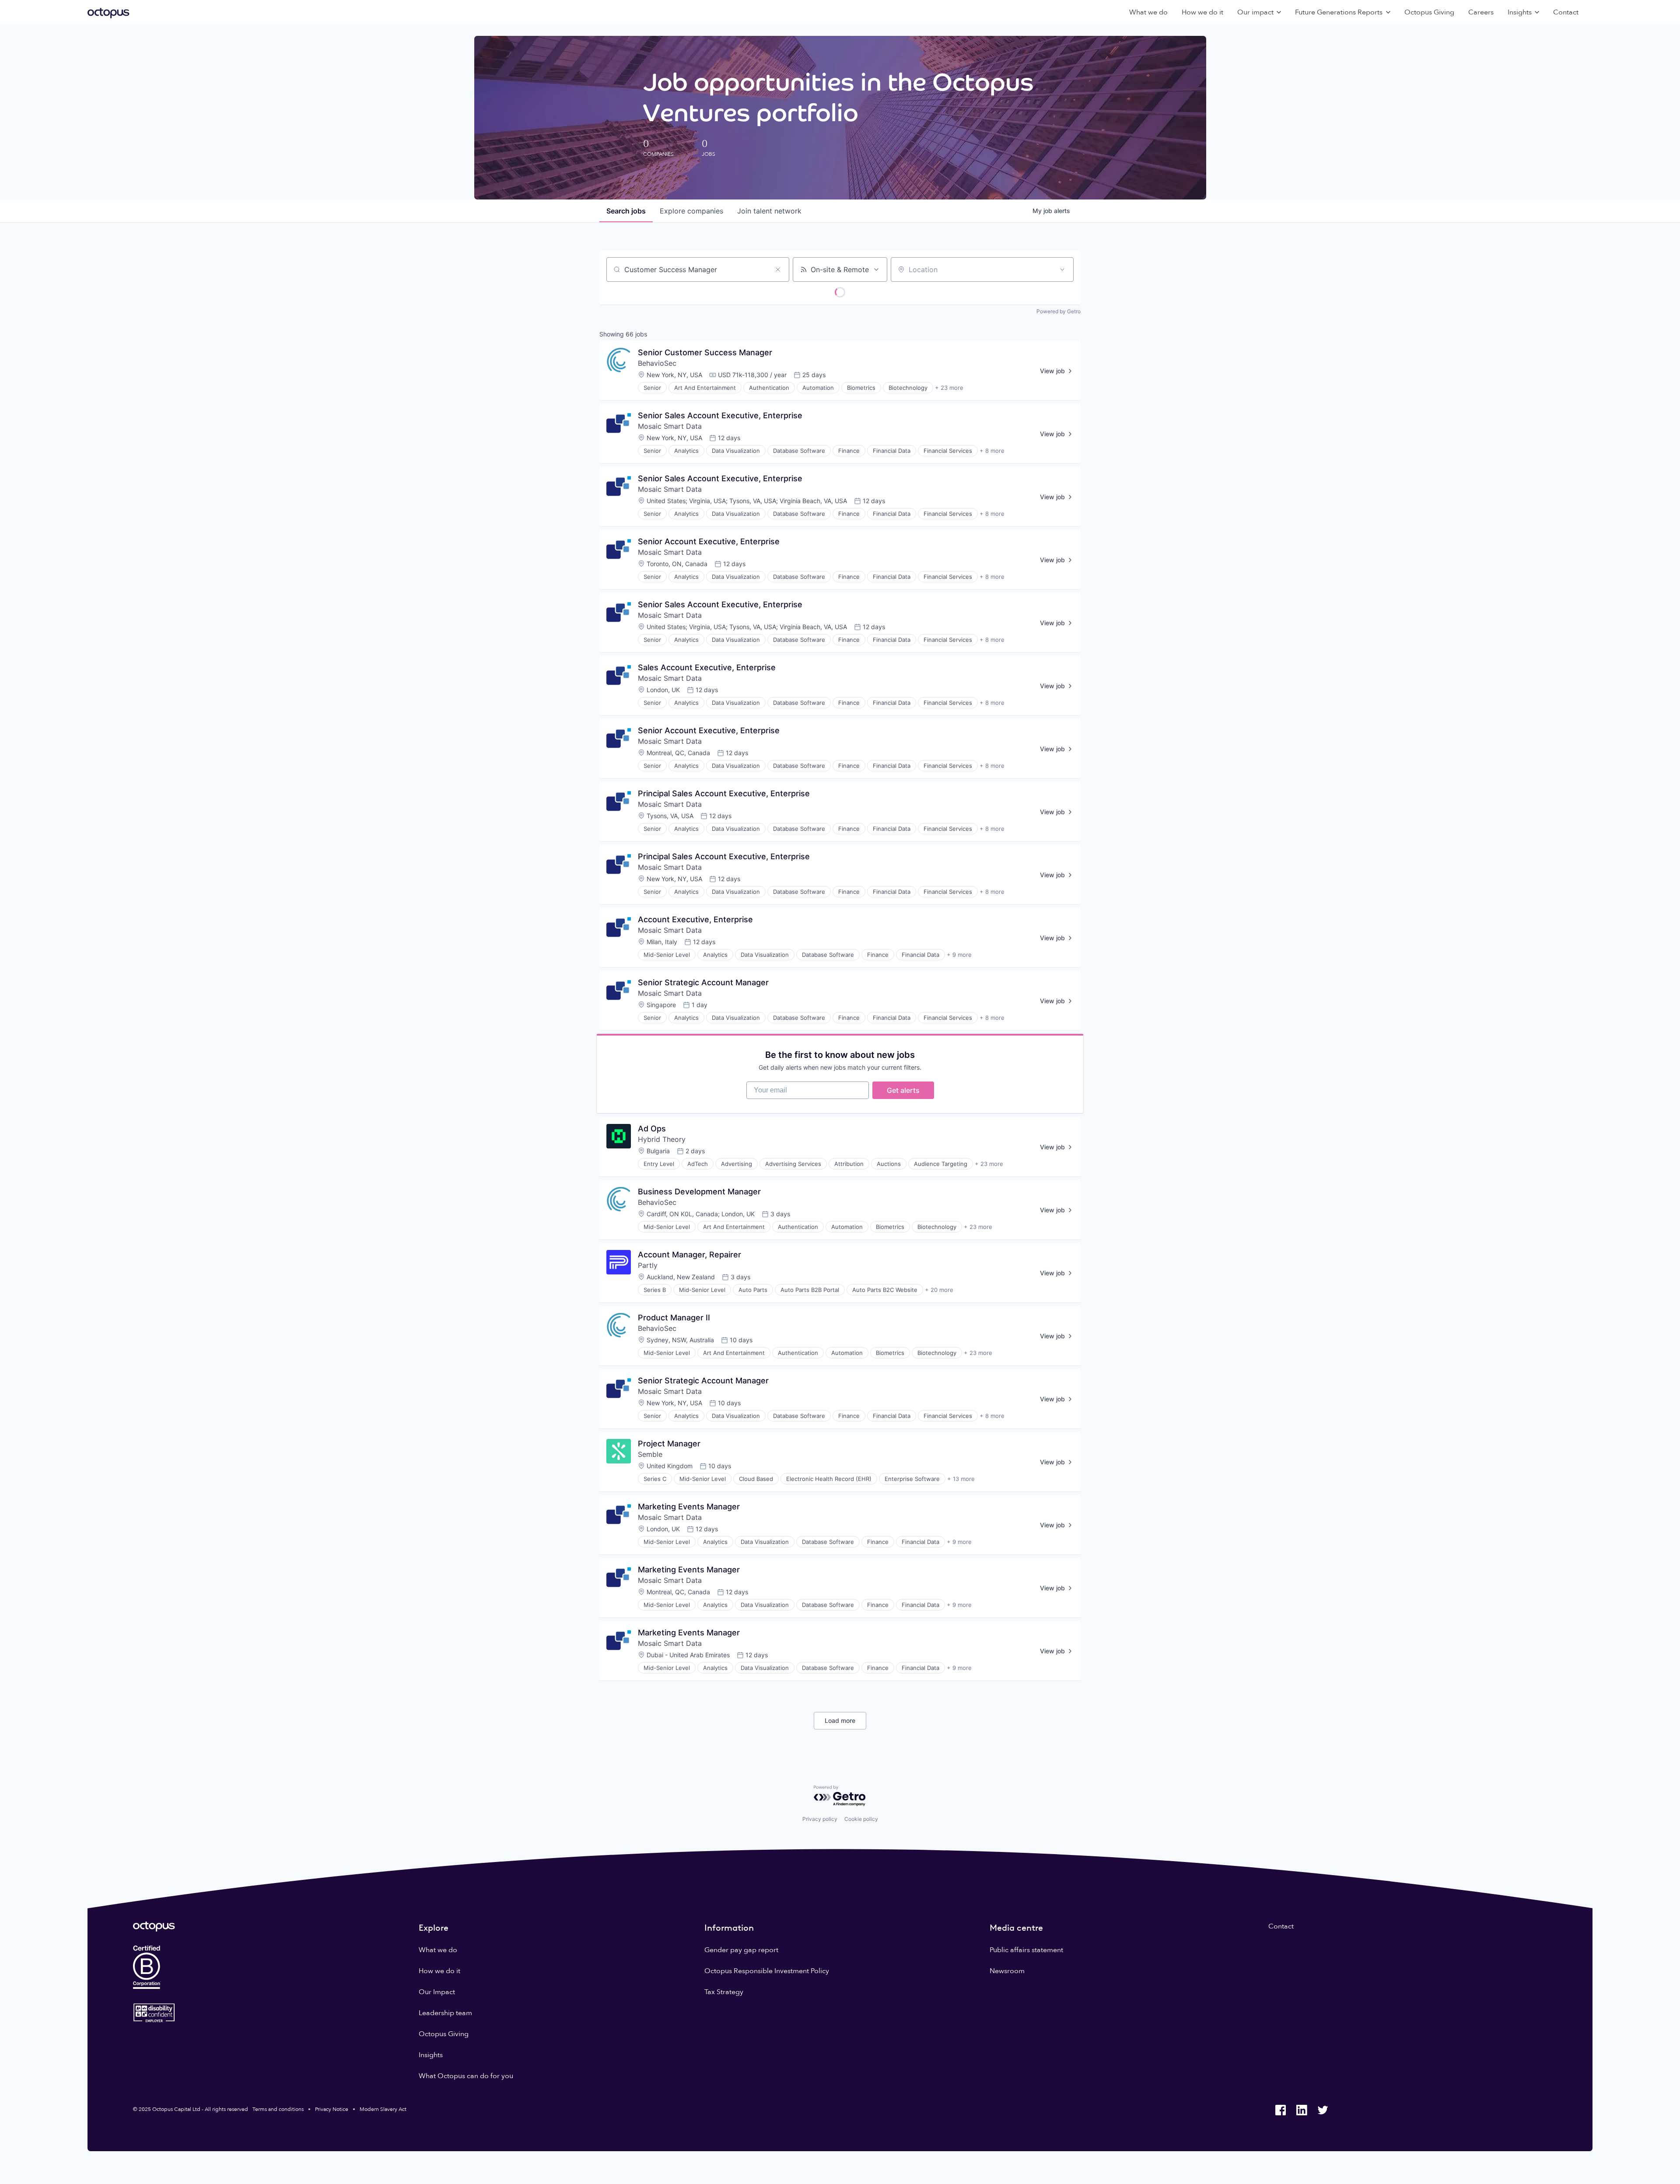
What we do (1148, 12)
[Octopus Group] (108, 12)
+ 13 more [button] (961, 1479)
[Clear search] (778, 269)
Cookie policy (861, 1819)
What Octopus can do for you (466, 2076)
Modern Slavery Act (383, 2109)
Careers (1481, 12)
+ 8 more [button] (992, 451)
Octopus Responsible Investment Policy (767, 1971)
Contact (1566, 12)
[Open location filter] (1062, 269)
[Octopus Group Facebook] (1281, 2110)
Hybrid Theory (662, 1139)
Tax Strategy (724, 1992)
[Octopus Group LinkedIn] (1302, 2110)
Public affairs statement (1026, 1950)
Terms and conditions (278, 2109)
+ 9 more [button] (959, 955)
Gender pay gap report (741, 1950)
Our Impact (437, 1992)
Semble (650, 1454)
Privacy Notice (332, 2109)
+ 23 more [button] (949, 388)
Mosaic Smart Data (670, 426)
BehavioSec (657, 363)
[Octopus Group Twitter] (1323, 2110)
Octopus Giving (1429, 12)
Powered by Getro (1059, 311)
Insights (431, 2055)
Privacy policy (820, 1819)
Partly (648, 1265)
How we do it (1202, 12)
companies (691, 211)
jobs (626, 211)
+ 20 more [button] (939, 1290)
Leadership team (445, 2013)
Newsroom (1007, 1971)
